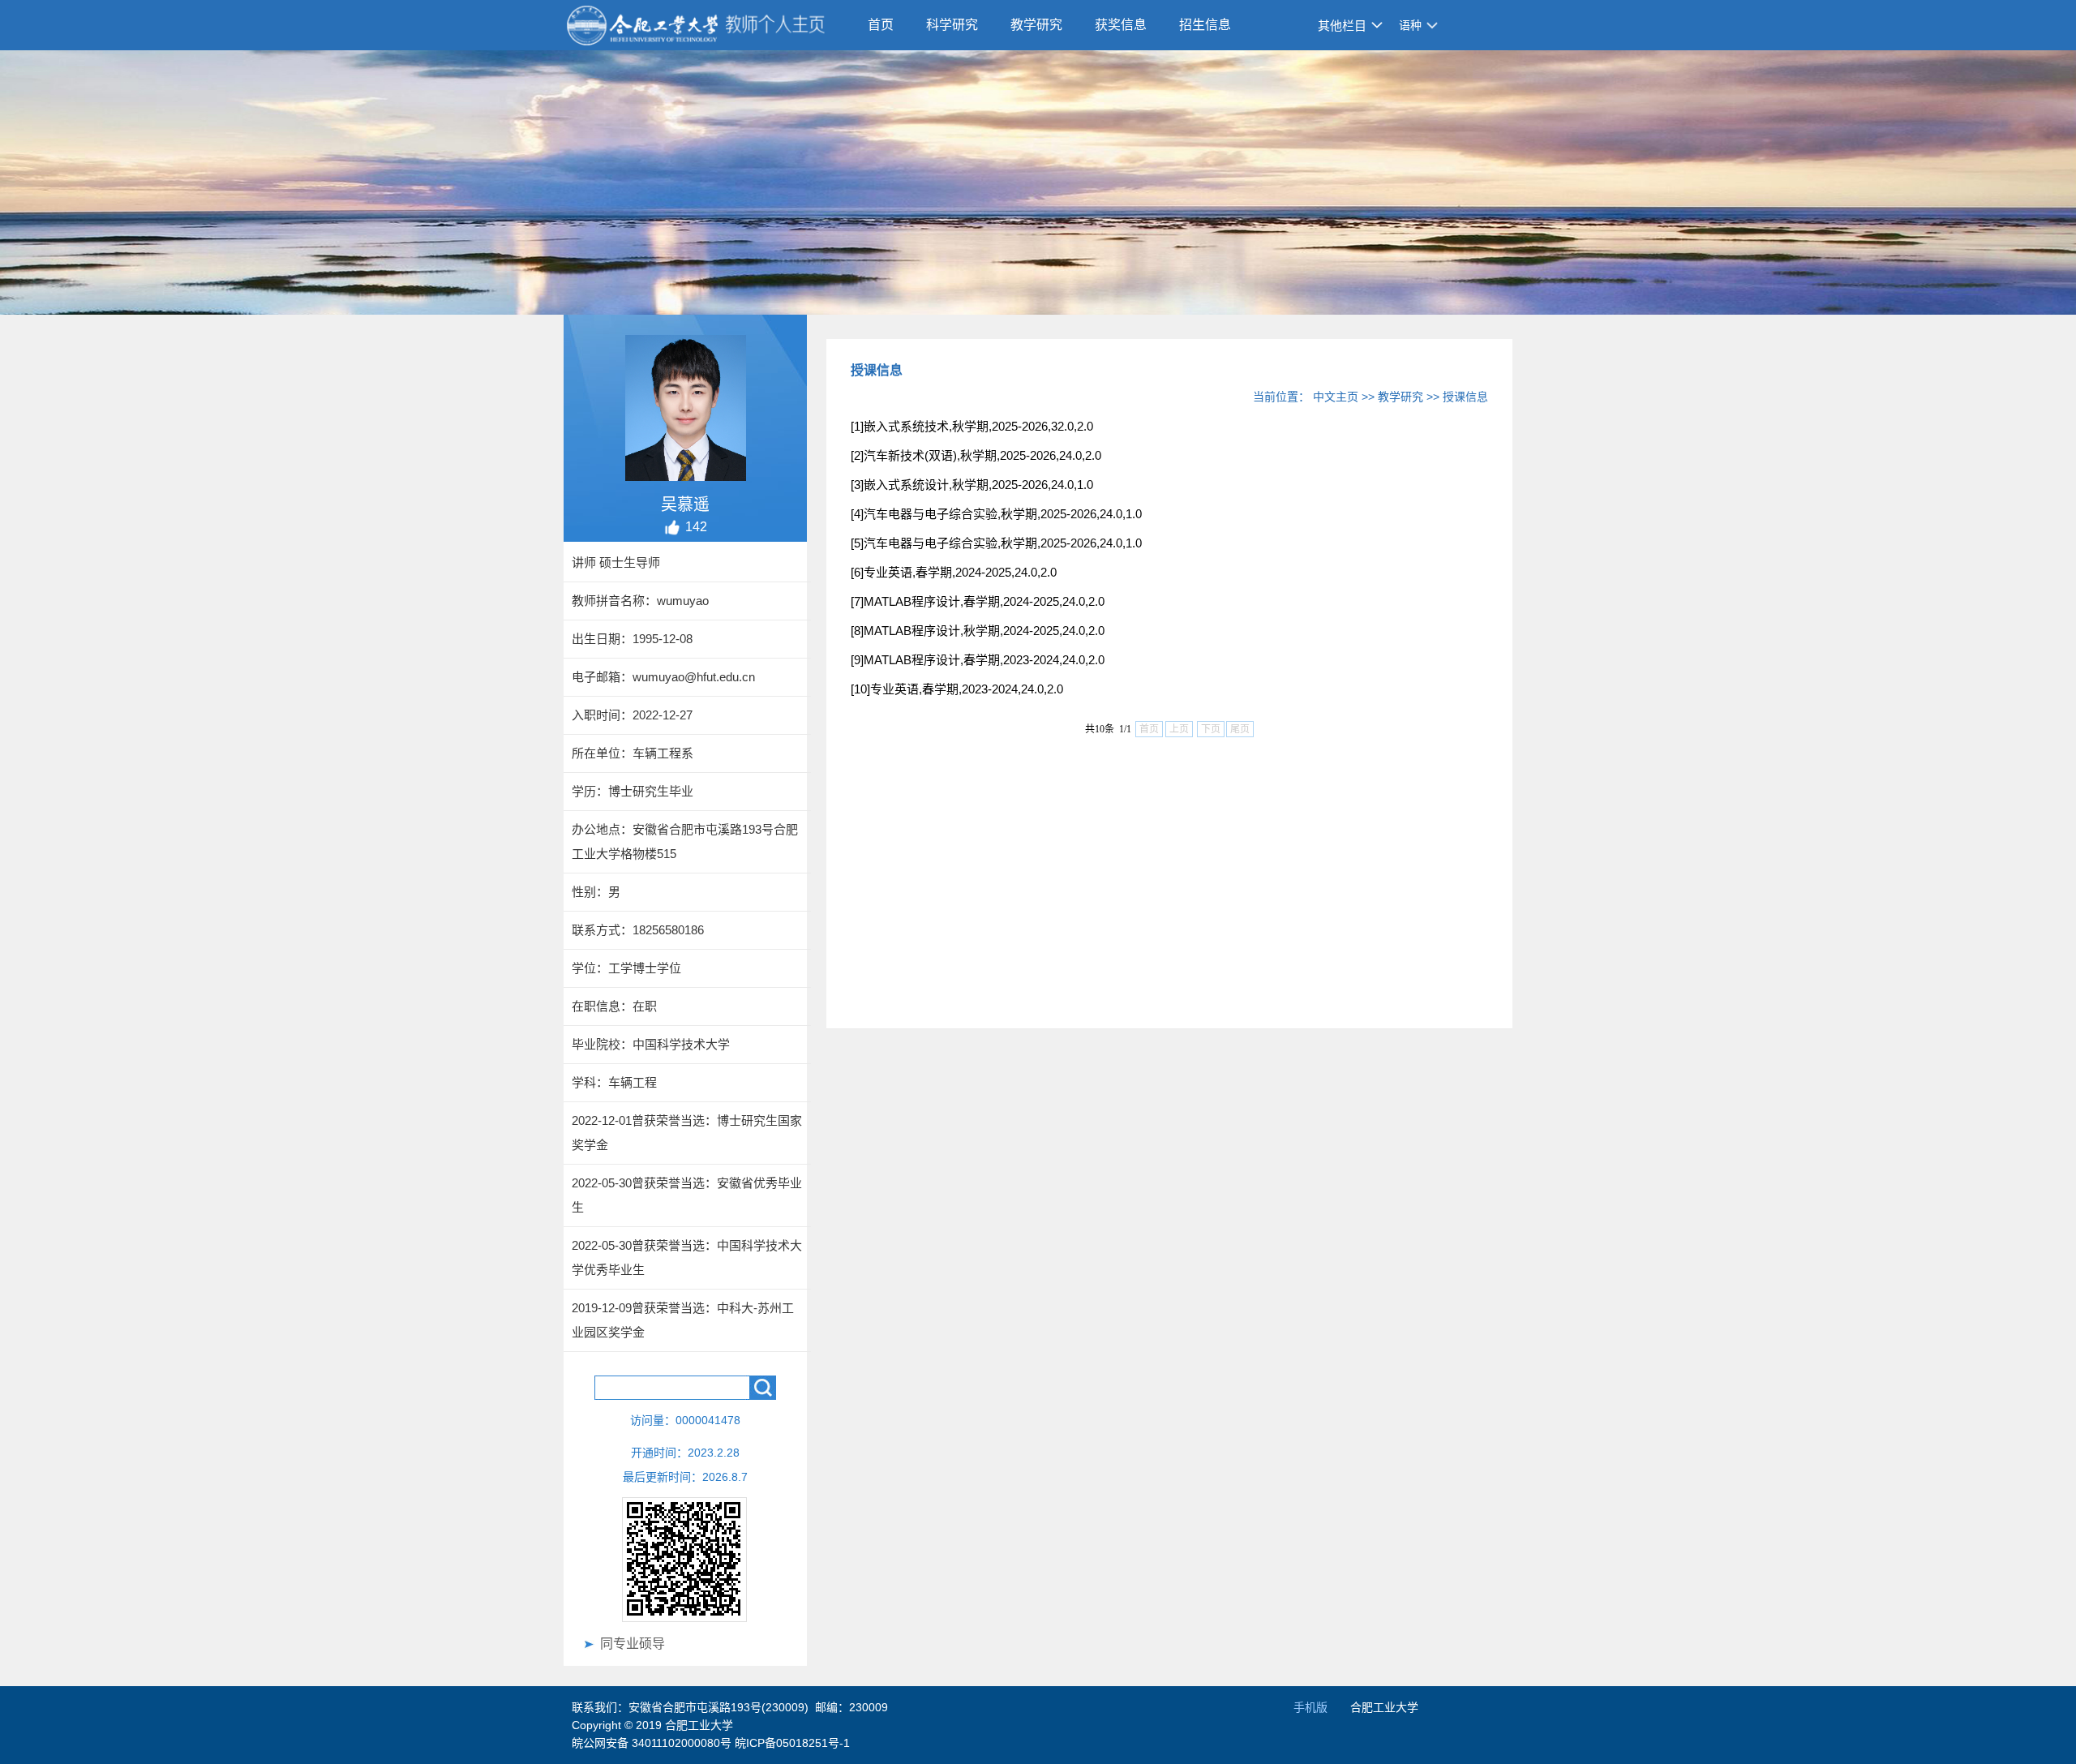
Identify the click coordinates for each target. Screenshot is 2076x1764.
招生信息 (1205, 25)
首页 (881, 25)
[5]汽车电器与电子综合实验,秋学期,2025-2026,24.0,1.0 (996, 543)
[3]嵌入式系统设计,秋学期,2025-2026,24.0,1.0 (972, 485)
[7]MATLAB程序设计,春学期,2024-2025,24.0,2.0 (978, 601)
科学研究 (952, 25)
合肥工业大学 (1384, 1707)
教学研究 (1036, 25)
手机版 (1310, 1707)
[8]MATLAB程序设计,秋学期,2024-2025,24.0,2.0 (978, 631)
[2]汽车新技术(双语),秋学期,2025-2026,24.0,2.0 (976, 455)
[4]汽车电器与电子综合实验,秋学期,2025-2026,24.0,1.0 (996, 514)
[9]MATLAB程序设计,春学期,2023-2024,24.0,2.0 (978, 660)
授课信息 (1465, 397)
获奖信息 (1121, 25)
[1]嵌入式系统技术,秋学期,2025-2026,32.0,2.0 (972, 426)
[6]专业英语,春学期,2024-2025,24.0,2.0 (954, 572)
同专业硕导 (633, 1644)
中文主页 (1336, 397)
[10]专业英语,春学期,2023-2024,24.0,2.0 (957, 689)
